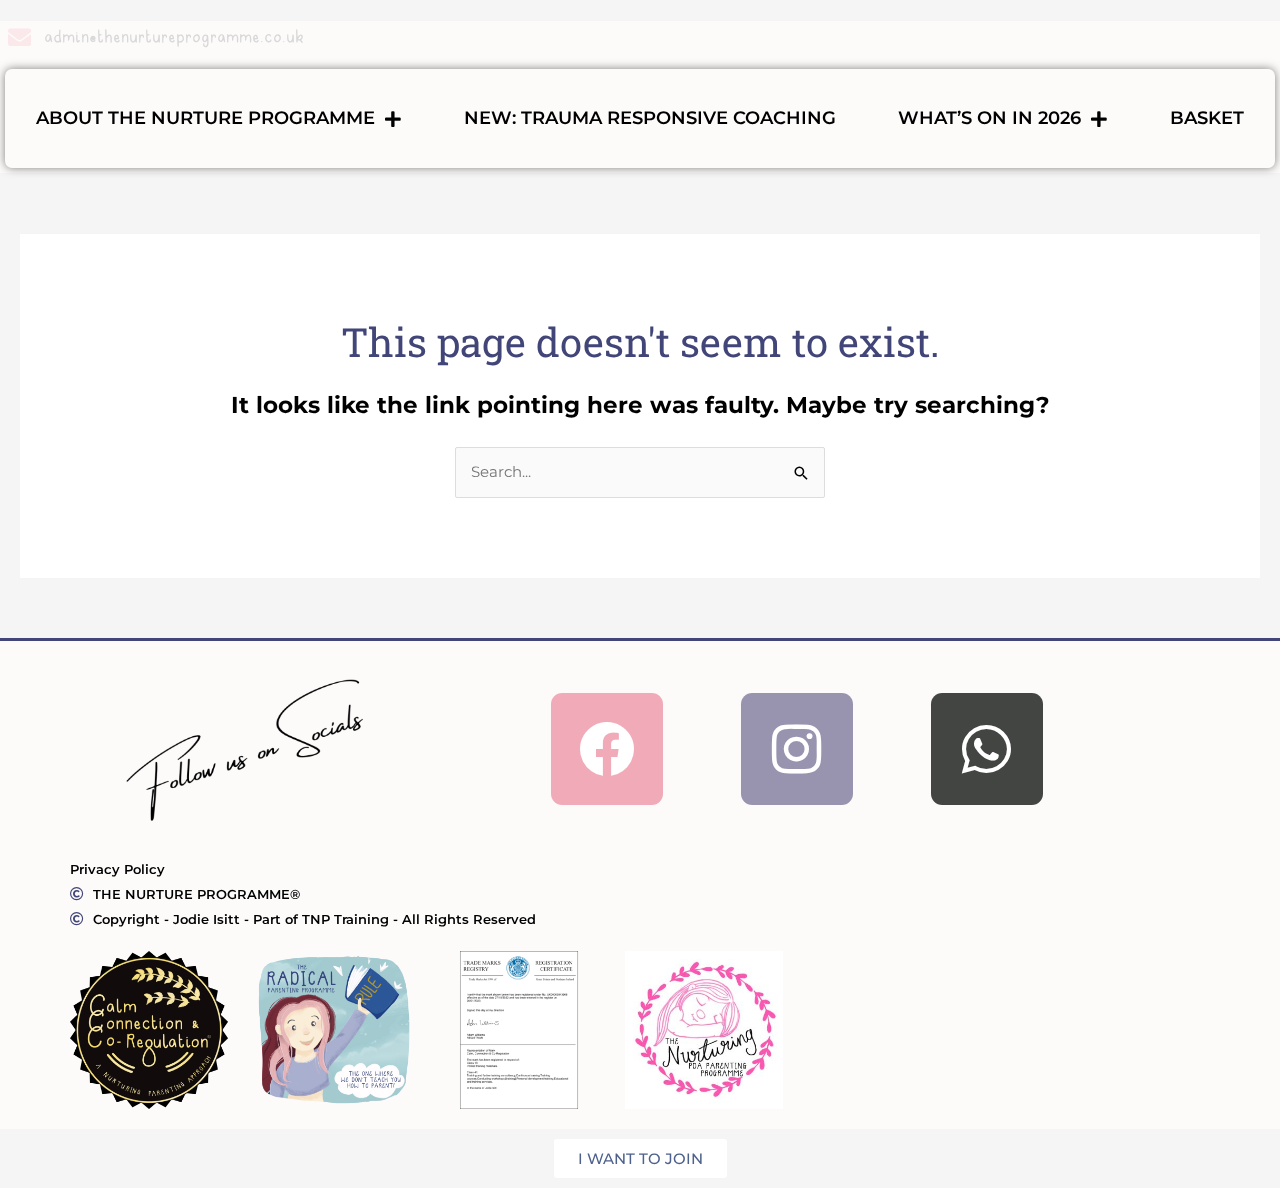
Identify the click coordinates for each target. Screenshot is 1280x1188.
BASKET (1207, 118)
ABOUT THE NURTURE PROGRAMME (205, 118)
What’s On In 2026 (989, 118)
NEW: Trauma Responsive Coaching (650, 118)
